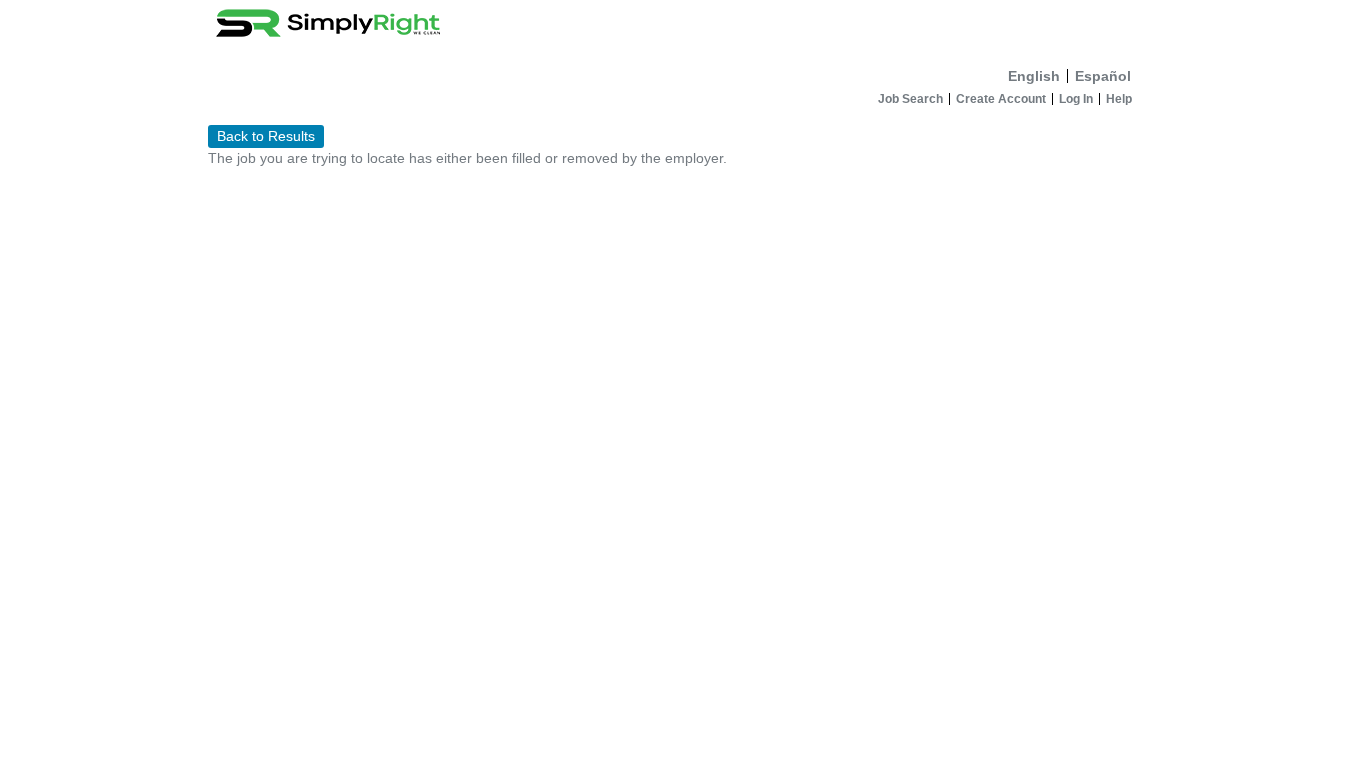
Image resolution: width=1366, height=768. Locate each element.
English (1034, 76)
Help (1119, 99)
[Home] (683, 29)
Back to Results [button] (266, 136)
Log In (1076, 99)
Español (1103, 76)
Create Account (1001, 99)
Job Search (910, 99)
